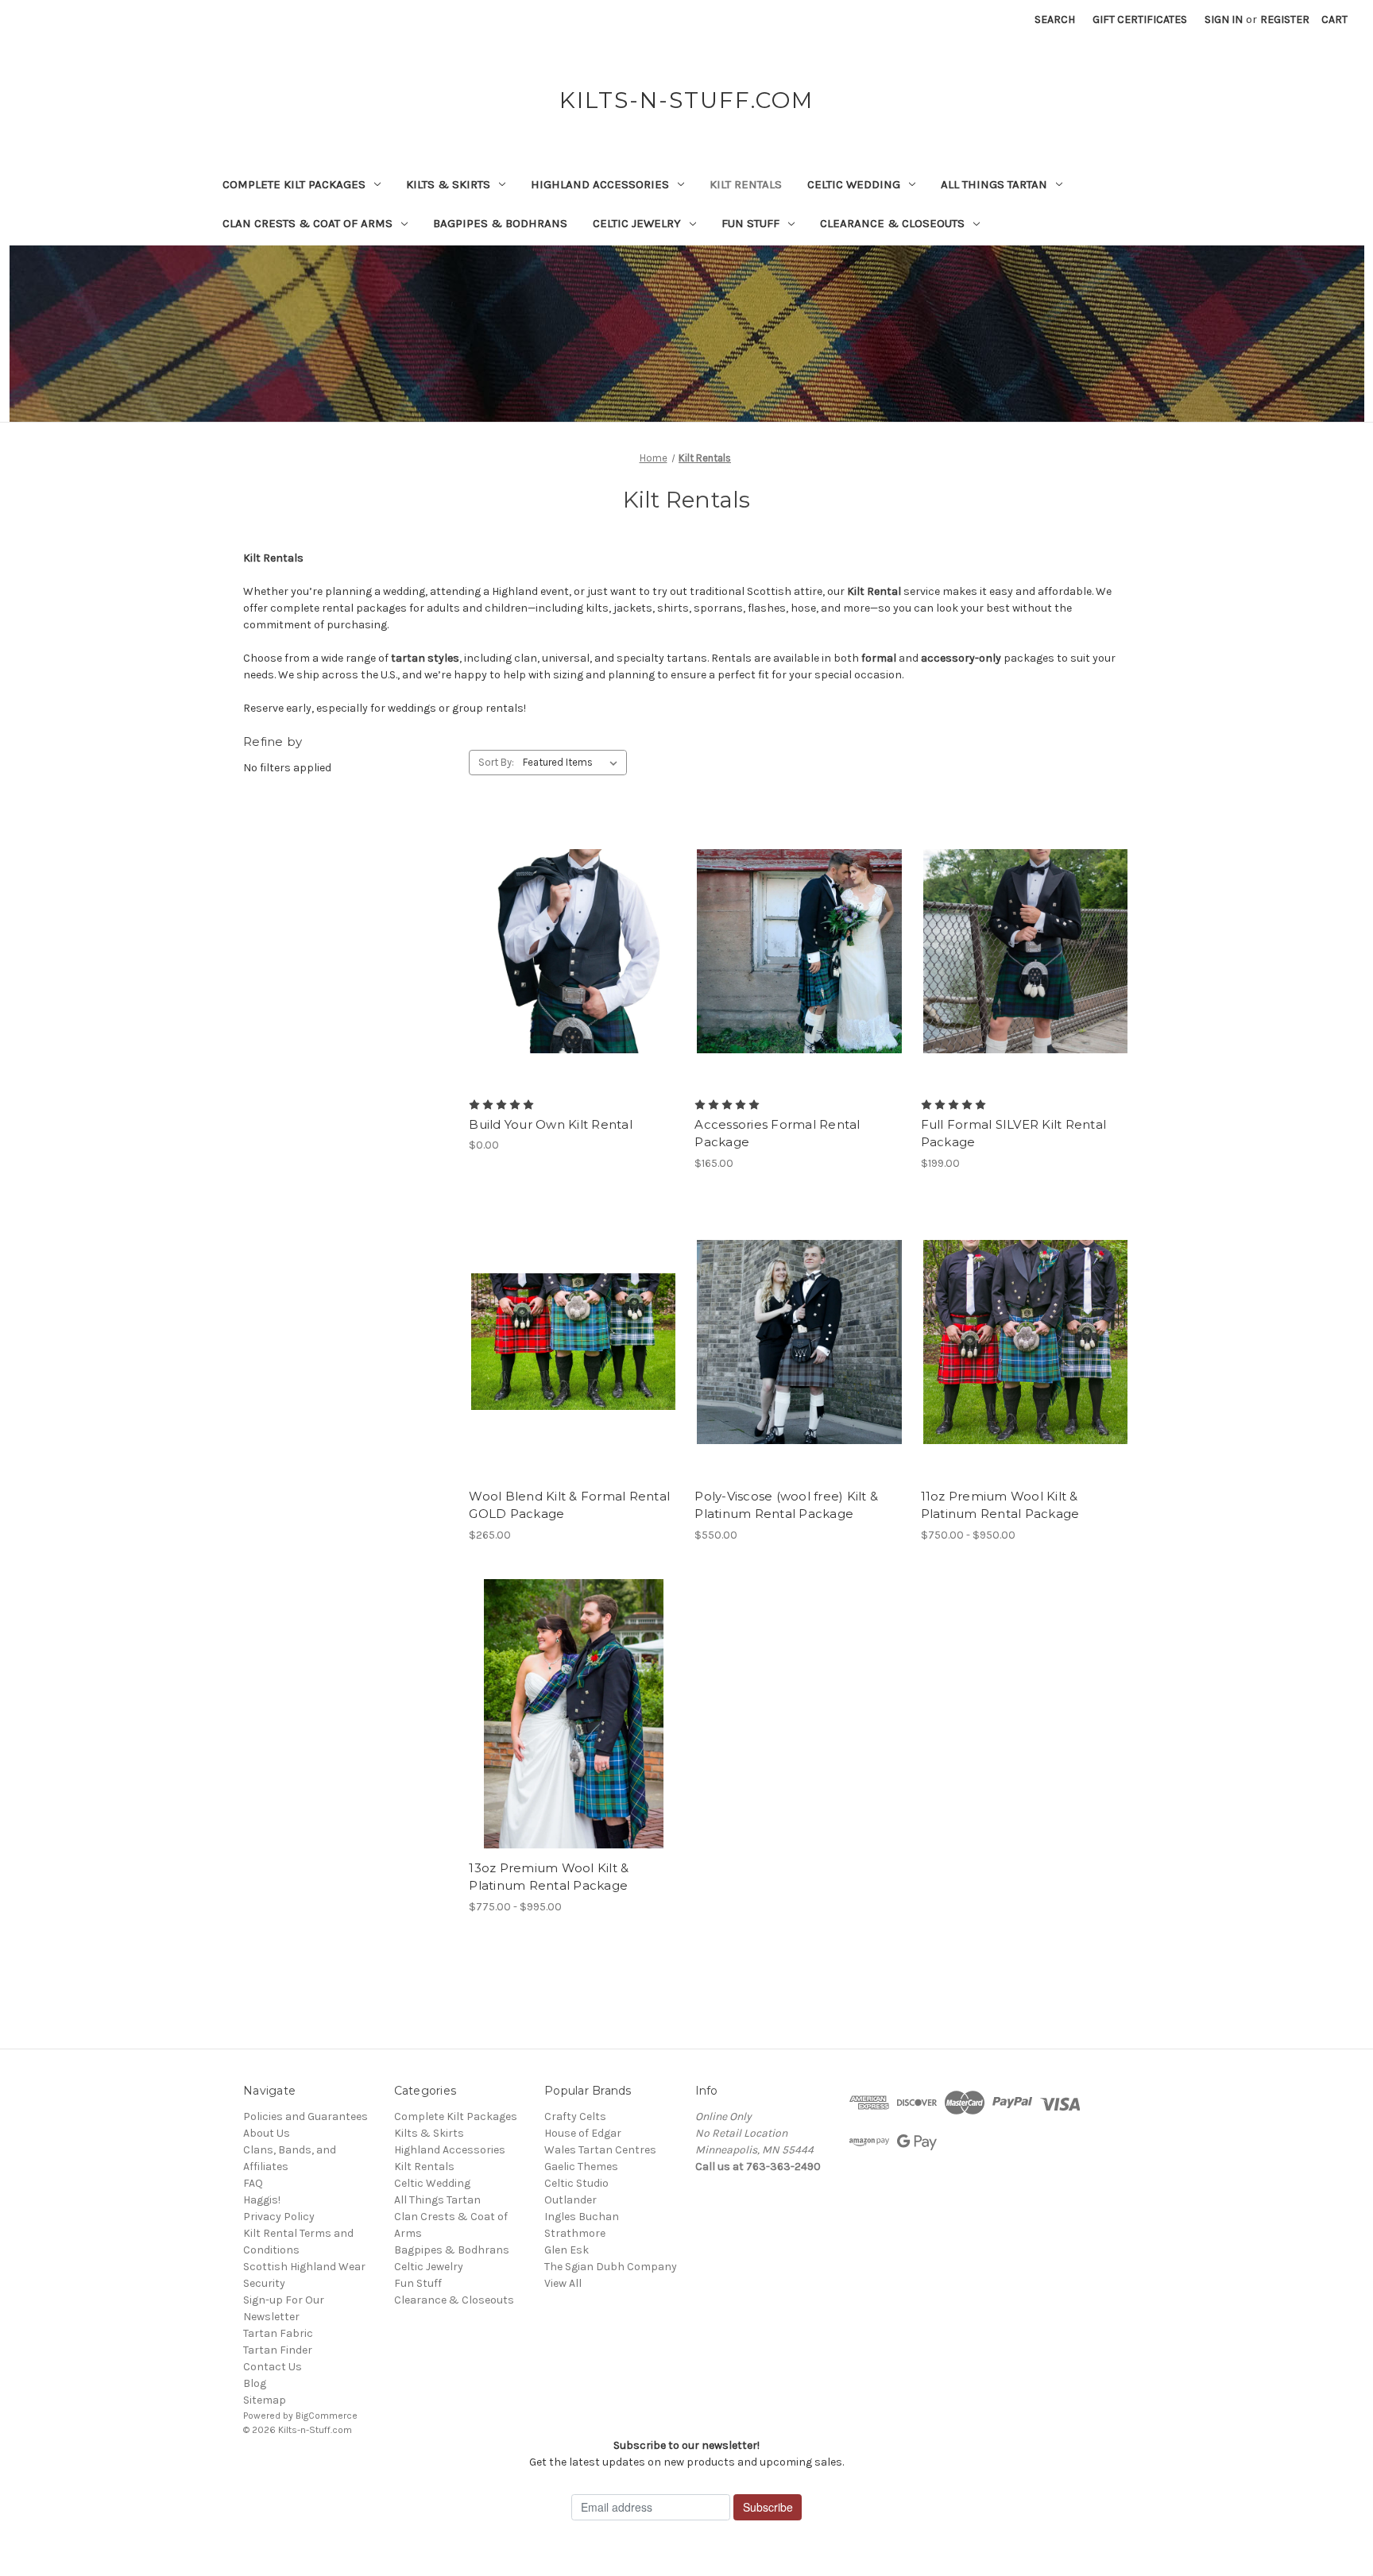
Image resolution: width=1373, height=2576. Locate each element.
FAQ (253, 2183)
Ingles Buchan (582, 2217)
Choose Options (574, 979)
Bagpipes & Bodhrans (500, 223)
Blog (255, 2383)
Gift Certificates (1140, 19)
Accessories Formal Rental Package (777, 1134)
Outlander (570, 2200)
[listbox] (573, 763)
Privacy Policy (279, 2217)
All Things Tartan (994, 184)
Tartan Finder (278, 2350)
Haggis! (262, 2200)
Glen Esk (567, 2250)
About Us (267, 2133)
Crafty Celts (575, 2116)
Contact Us (273, 2367)
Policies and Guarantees (306, 2116)
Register (1285, 19)
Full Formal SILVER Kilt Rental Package (1014, 1134)
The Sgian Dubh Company (611, 2267)
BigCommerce (327, 2416)
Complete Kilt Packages (294, 184)
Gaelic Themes (581, 2167)
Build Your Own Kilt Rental (551, 1124)
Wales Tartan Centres (600, 2150)
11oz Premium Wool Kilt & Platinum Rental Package (1000, 1505)
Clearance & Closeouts (892, 223)
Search (1055, 19)
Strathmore (575, 2233)
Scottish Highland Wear (304, 2267)
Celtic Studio (576, 2183)
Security (264, 2283)
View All (563, 2283)
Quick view (560, 923)
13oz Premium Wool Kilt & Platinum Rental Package (549, 1877)
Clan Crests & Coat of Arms (307, 223)
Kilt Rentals (746, 184)
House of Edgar (583, 2133)
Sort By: (496, 762)
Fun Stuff (750, 223)
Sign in (1224, 19)
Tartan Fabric (278, 2333)
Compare (568, 952)
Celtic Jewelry (637, 223)
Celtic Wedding (854, 184)
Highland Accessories (600, 184)
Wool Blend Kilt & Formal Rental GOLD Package (569, 1505)
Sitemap (265, 2400)
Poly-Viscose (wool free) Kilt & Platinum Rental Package (786, 1505)
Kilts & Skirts (448, 184)
